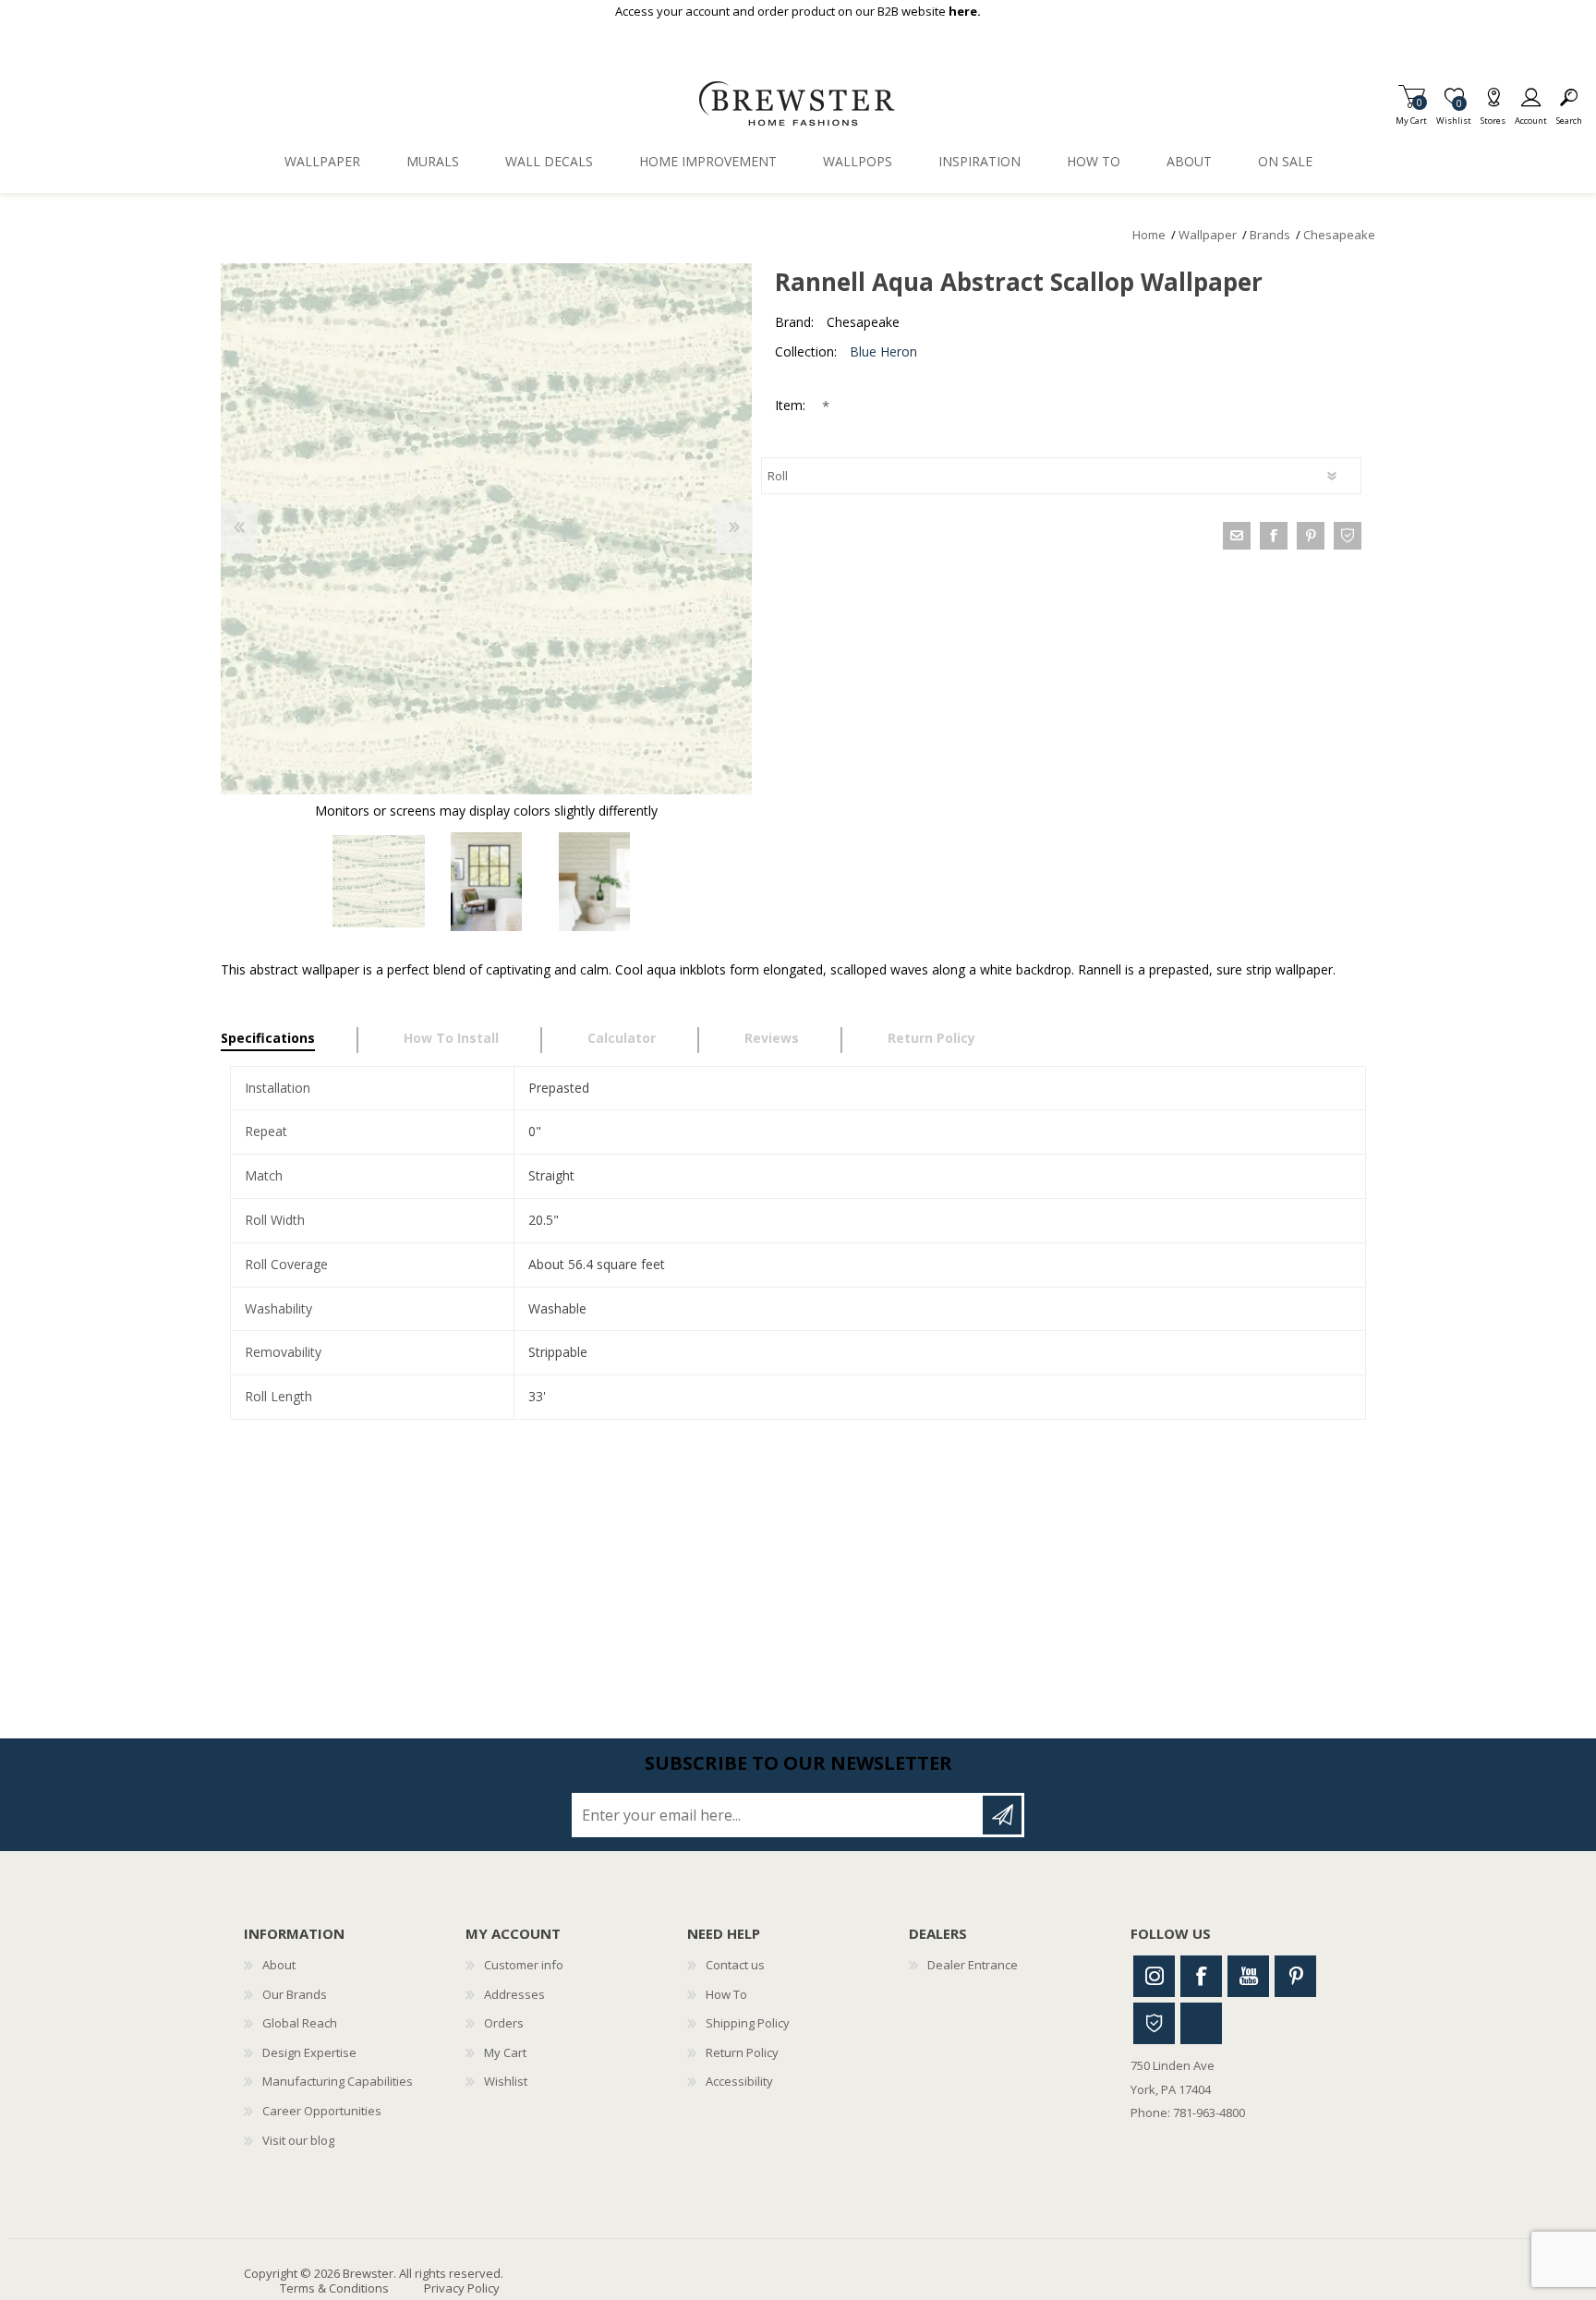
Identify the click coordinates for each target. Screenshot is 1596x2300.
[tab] (290, 1040)
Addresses (514, 1994)
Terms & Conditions (334, 2288)
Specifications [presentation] (268, 1038)
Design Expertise (309, 2052)
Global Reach (300, 2023)
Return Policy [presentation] (931, 1038)
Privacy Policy (462, 2288)
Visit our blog (298, 2140)
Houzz (1154, 2023)
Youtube (1248, 1976)
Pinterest (1295, 1976)
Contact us (735, 1965)
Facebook (1201, 1976)
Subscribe (1002, 1815)
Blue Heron (883, 351)
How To (726, 1994)
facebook (1274, 536)
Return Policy (742, 2052)
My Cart (1411, 115)
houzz (1348, 536)
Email (1237, 536)
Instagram (1154, 1976)
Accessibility (739, 2081)
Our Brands (295, 1994)
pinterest (1311, 536)
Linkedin (1201, 2023)
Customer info (524, 1965)
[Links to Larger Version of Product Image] (486, 529)
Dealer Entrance (973, 1965)
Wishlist (506, 2081)
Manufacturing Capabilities (338, 2081)
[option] (378, 882)
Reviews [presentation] (772, 1038)
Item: (792, 405)
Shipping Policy (748, 2023)
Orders (504, 2023)
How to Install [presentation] (451, 1038)
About (279, 1965)
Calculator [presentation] (622, 1038)
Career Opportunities (322, 2111)
